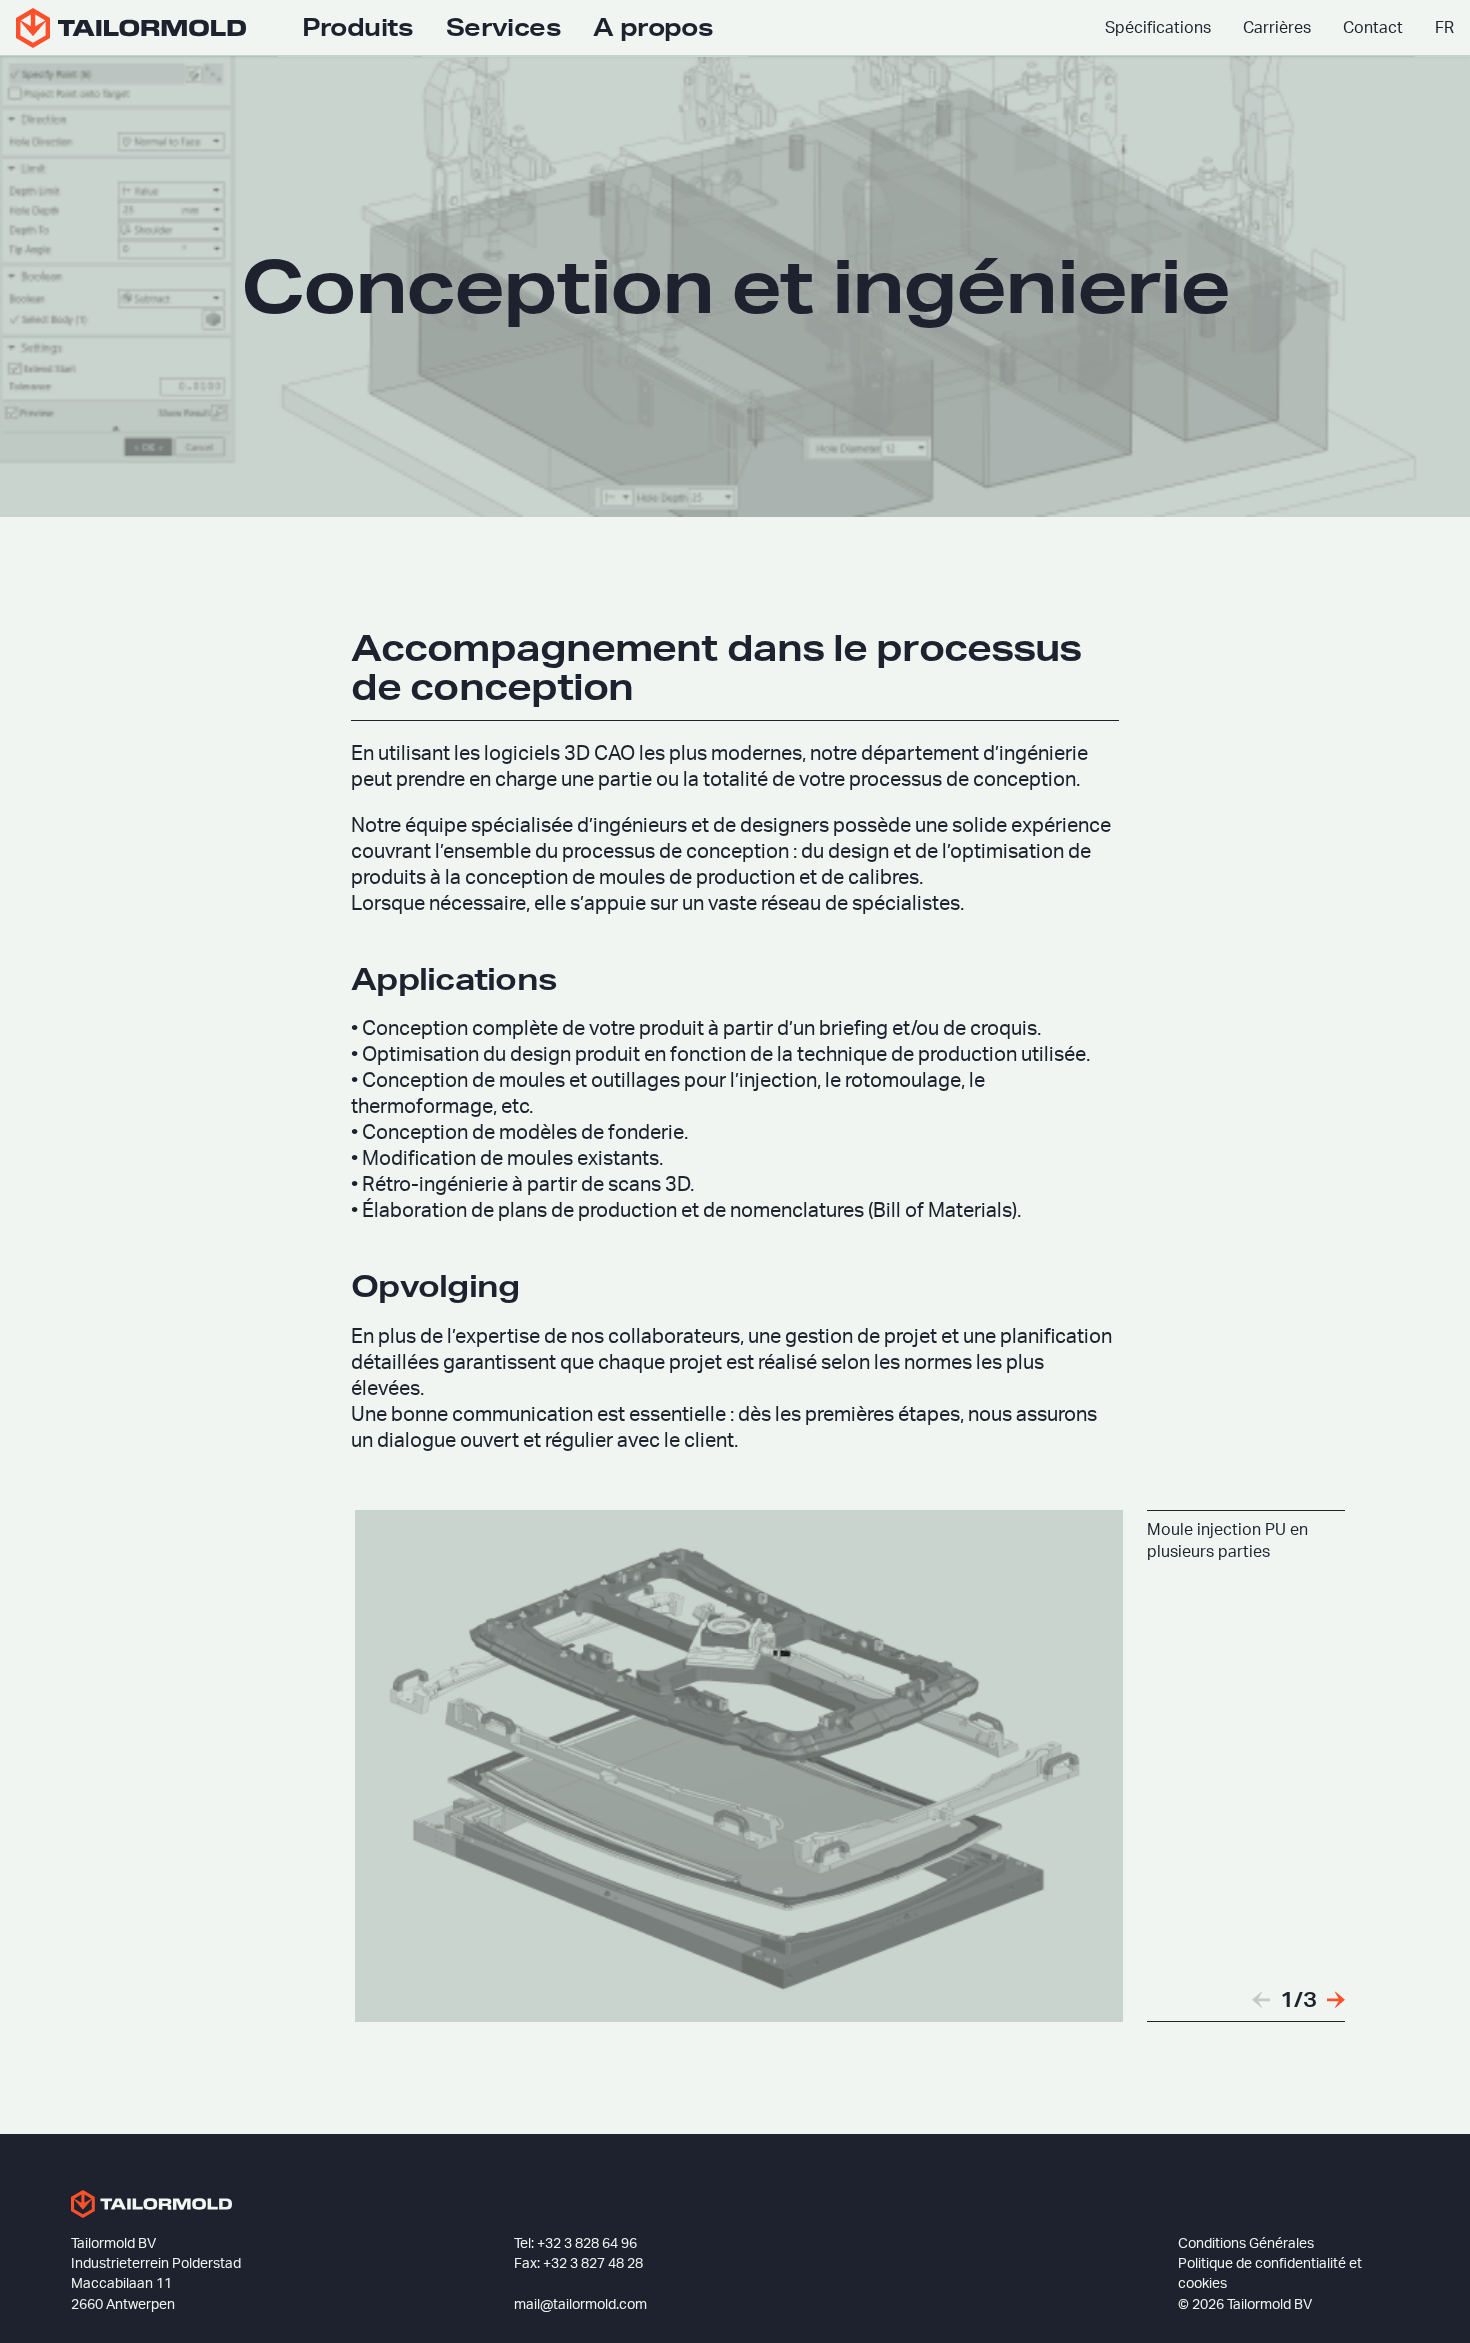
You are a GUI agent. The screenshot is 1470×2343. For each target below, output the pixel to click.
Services (503, 26)
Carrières (1277, 28)
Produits (358, 26)
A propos (653, 26)
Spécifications (1158, 28)
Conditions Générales (1246, 2244)
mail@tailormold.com (580, 2305)
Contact (1373, 28)
